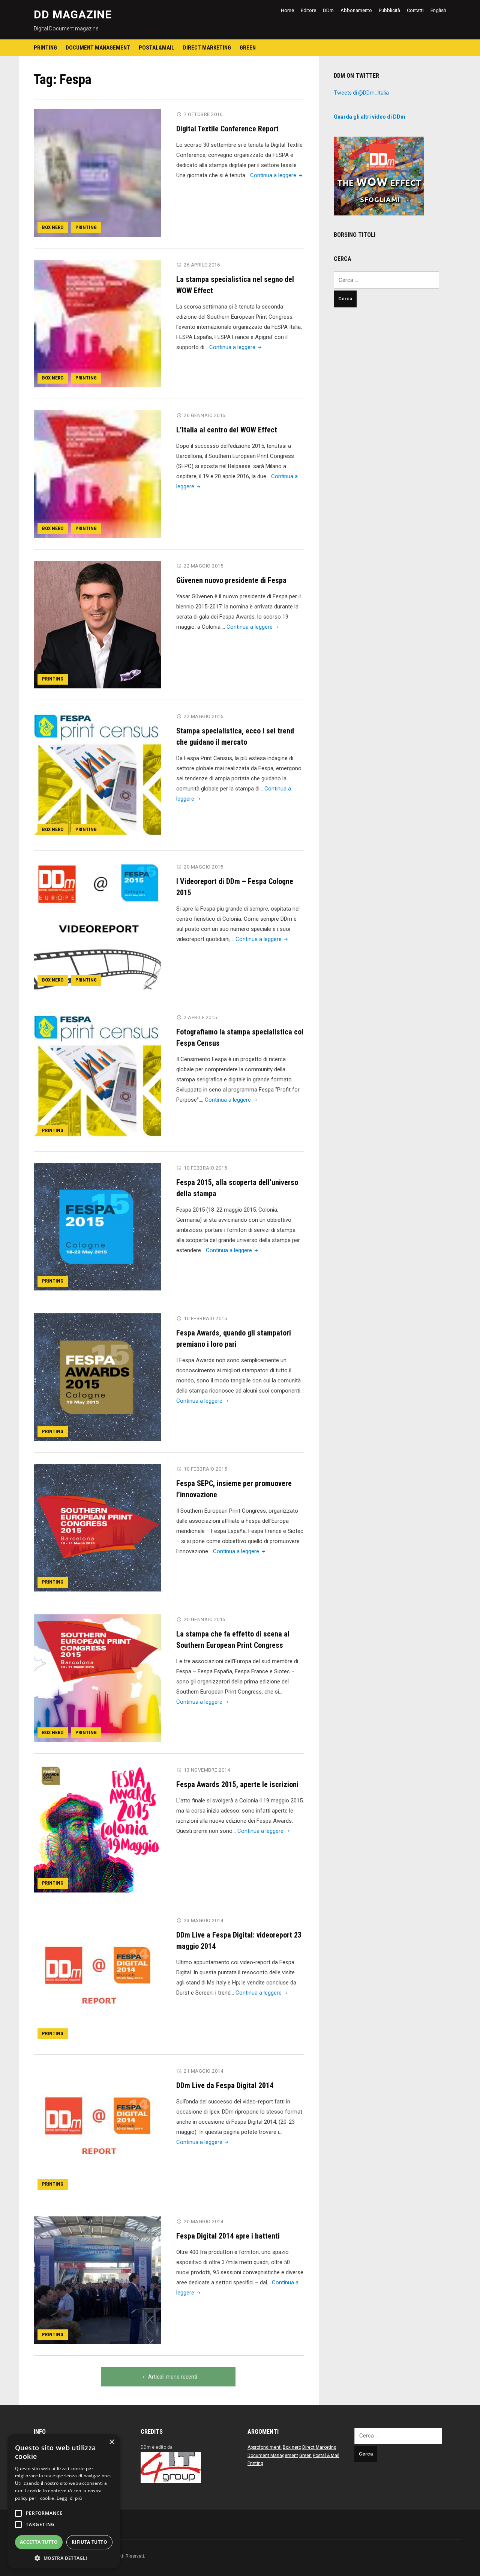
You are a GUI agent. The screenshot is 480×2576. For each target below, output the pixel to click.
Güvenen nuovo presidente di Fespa (231, 580)
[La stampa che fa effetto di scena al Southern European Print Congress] (97, 1678)
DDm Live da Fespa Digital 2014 (225, 2085)
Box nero (53, 227)
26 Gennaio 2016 (205, 415)
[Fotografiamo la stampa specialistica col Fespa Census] (97, 1076)
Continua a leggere (277, 175)
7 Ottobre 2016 (203, 114)
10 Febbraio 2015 (205, 1168)
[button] (64, 2558)
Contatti (415, 10)
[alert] (64, 2501)
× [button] (112, 2442)
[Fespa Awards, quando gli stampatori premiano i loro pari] (97, 1377)
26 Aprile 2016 (202, 265)
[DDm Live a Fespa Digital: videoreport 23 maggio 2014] (97, 1979)
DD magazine (73, 14)
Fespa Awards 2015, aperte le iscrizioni (237, 1784)
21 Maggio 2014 (203, 2071)
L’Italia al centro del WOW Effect (227, 430)
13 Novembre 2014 (207, 1770)
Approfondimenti (265, 2447)
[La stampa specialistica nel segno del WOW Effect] (97, 323)
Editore (308, 10)
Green (248, 48)
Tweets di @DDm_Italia (361, 93)
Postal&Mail (157, 48)
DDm (328, 10)
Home (287, 10)
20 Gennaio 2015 (205, 1619)
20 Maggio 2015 (203, 867)
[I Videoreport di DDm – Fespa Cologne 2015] (97, 925)
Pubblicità (389, 10)
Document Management (98, 48)
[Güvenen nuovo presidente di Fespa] (97, 624)
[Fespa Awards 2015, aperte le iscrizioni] (97, 1828)
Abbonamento (356, 10)
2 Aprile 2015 (200, 1017)
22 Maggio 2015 (203, 566)
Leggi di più (69, 2498)
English (438, 10)
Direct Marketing (207, 48)
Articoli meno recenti (173, 2377)
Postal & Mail (326, 2456)
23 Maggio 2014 (203, 1920)
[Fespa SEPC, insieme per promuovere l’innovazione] (97, 1527)
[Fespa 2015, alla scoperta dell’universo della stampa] (97, 1226)
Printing (45, 48)
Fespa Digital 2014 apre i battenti (228, 2236)
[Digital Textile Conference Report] (97, 173)
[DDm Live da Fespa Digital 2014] (97, 2129)
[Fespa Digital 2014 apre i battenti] (97, 2280)
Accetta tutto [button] (39, 2542)
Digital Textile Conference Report (227, 129)
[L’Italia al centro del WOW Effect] (97, 474)
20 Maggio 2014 (203, 2221)
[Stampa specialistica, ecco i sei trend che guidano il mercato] (97, 775)
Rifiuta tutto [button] (89, 2542)
